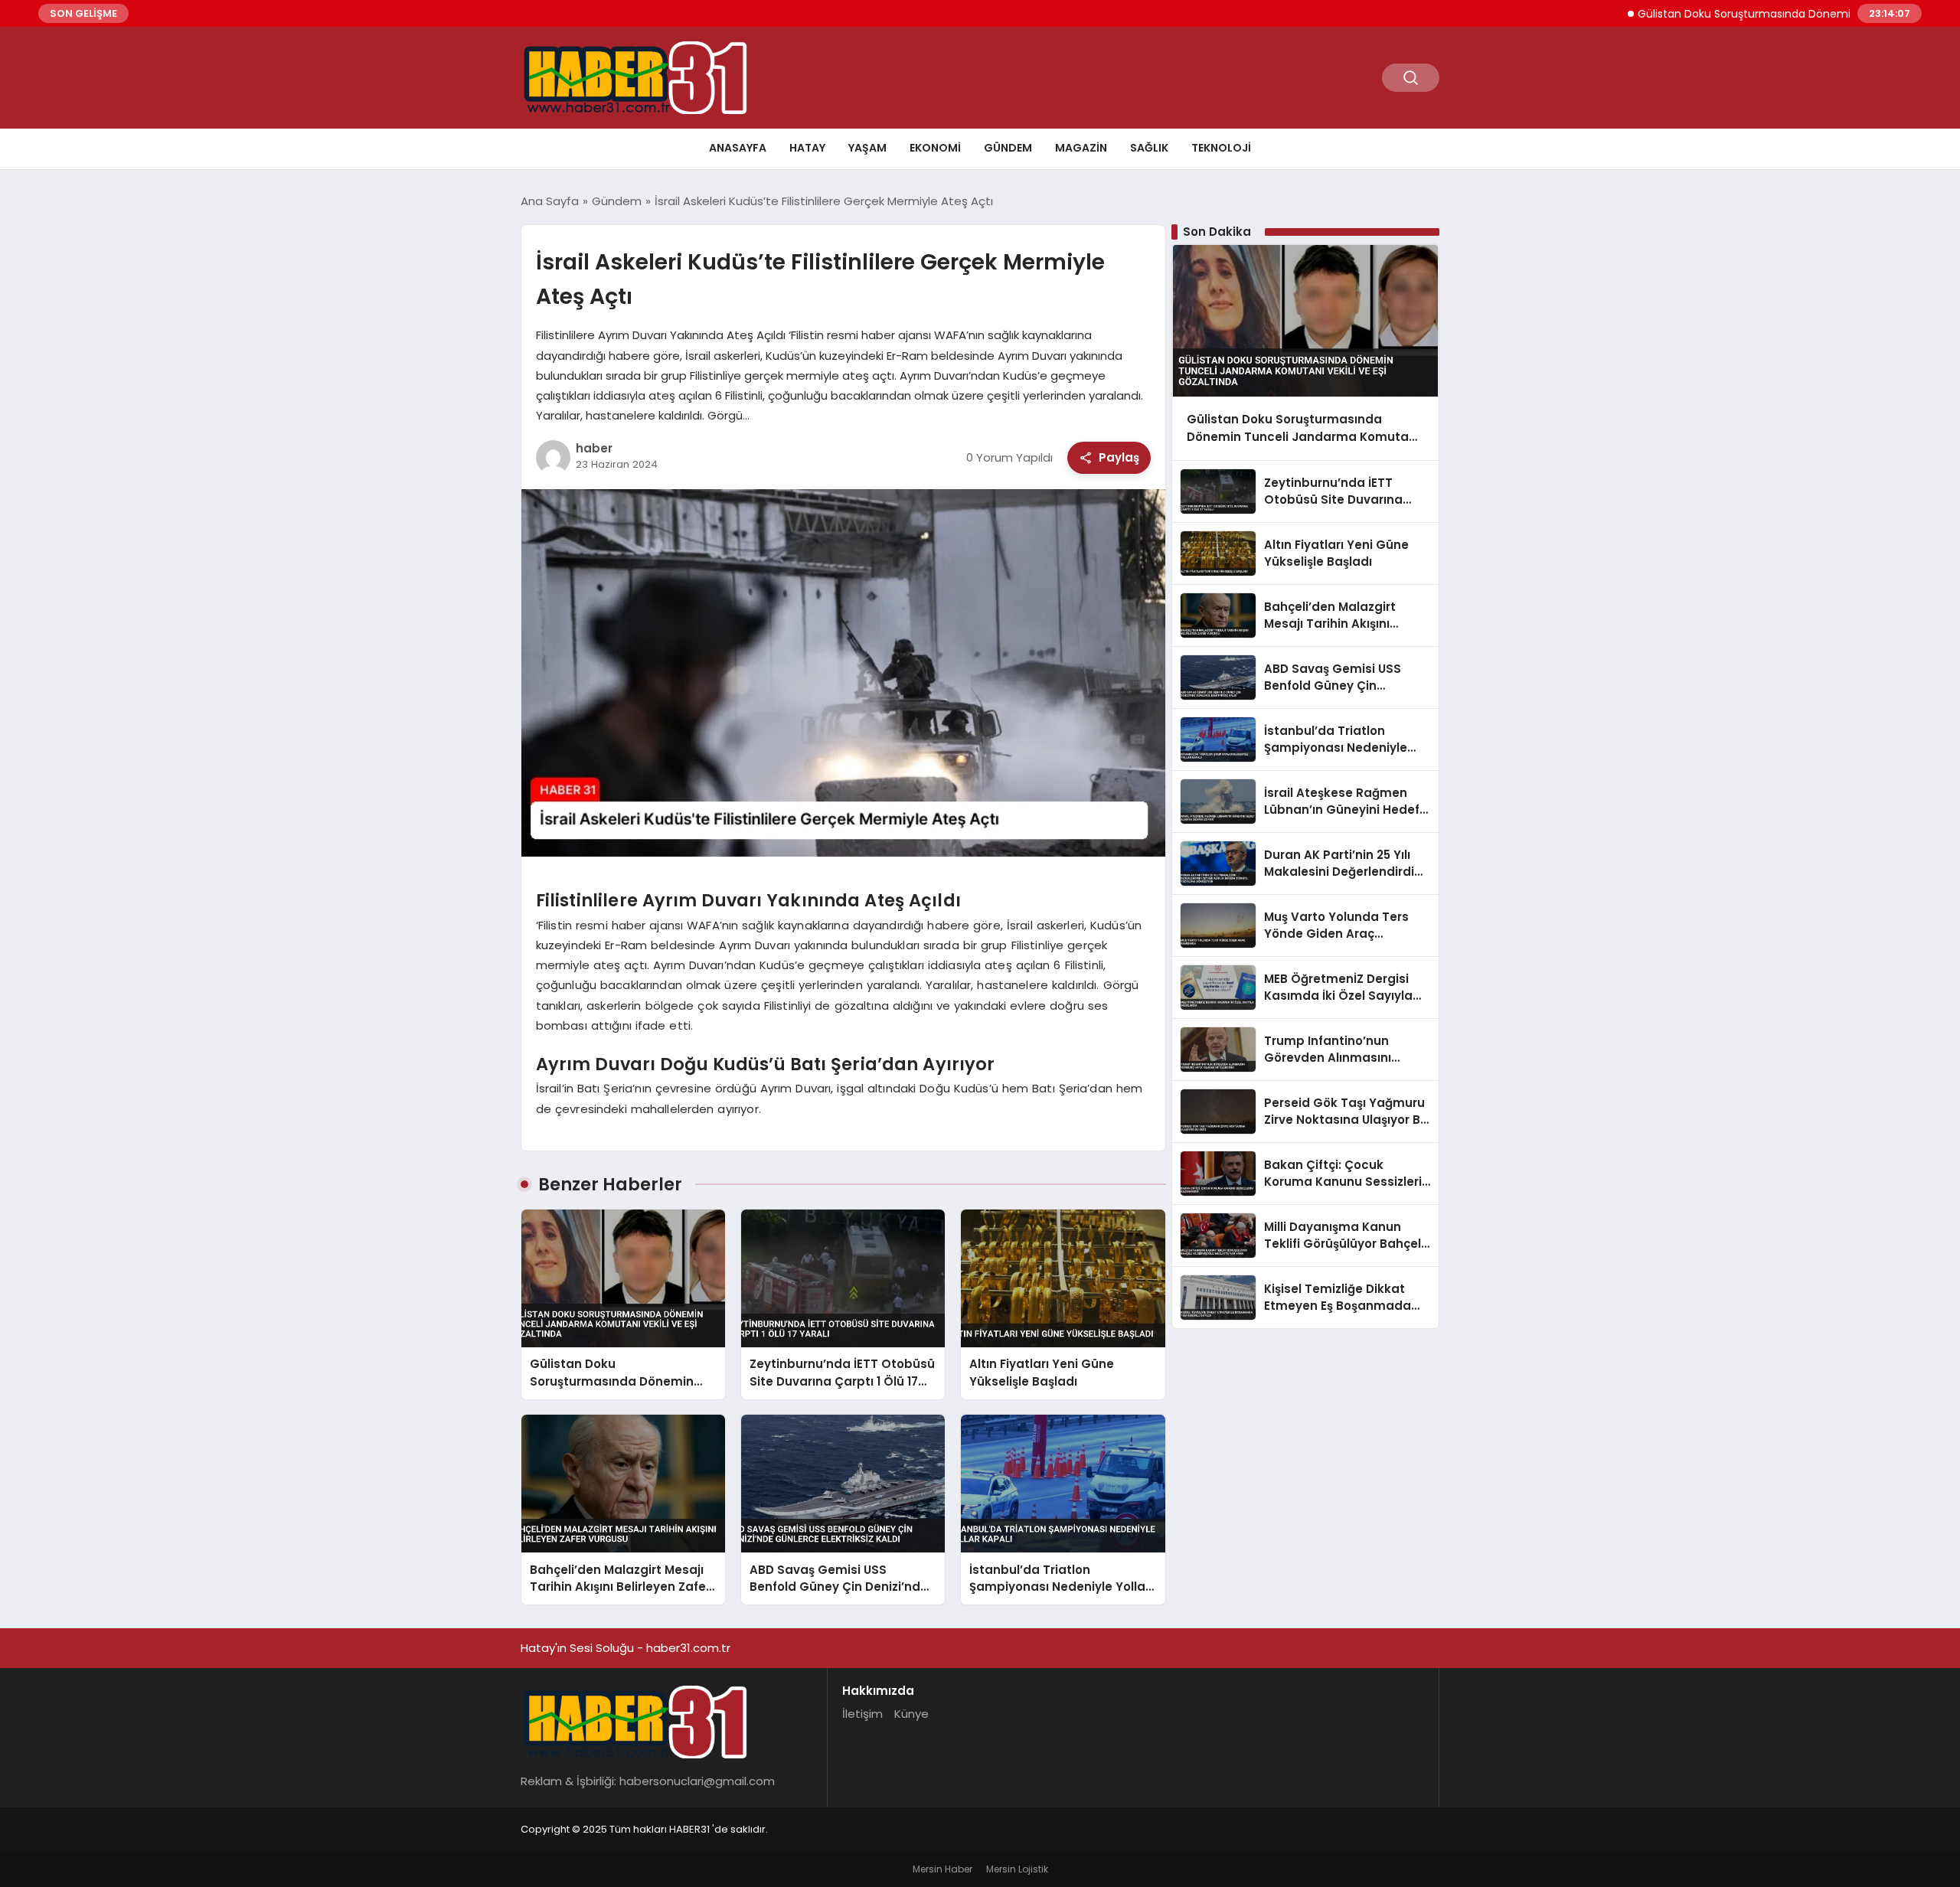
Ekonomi (935, 148)
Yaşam (867, 148)
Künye (911, 1714)
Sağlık (1149, 148)
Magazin (1081, 148)
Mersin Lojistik (1017, 1869)
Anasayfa (738, 148)
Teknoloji (1221, 148)
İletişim (862, 1714)
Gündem (1008, 148)
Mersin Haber (942, 1869)
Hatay (807, 148)
